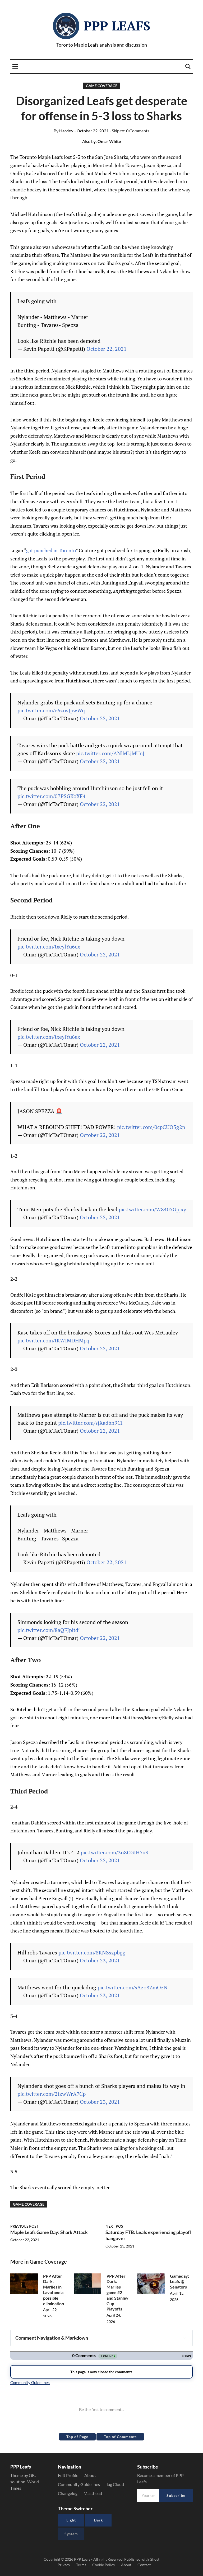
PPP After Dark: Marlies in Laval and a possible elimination (54, 2290)
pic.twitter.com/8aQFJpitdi (49, 1630)
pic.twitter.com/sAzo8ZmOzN (133, 1987)
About (90, 2475)
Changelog (68, 2493)
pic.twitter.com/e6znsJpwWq (51, 710)
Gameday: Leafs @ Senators (179, 2281)
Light (71, 2520)
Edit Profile (68, 2475)
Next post (115, 2226)
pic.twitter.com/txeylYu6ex (49, 947)
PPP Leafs (117, 26)
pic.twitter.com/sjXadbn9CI (90, 1423)
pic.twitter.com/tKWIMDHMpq (53, 1340)
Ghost (154, 2559)
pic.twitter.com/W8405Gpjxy (152, 1209)
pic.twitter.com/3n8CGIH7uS (114, 1852)
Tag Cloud (115, 2484)
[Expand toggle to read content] (184, 2338)
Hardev (64, 131)
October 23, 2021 (100, 1960)
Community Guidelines (79, 2484)
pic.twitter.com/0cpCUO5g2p (151, 1127)
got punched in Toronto (51, 550)
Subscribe (176, 2495)
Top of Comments (120, 2437)
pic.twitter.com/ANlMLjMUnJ (110, 753)
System (71, 2534)
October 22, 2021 (107, 349)
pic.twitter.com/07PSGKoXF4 (52, 796)
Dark (98, 2520)
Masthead (93, 2493)
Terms (81, 2565)
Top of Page (77, 2437)
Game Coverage (102, 86)
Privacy (64, 2565)
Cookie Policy (104, 2565)
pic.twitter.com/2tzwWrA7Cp (52, 2094)
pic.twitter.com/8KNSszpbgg (92, 1952)
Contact (144, 2565)
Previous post (24, 2226)
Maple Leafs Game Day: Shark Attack (49, 2232)
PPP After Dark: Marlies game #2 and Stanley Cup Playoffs (117, 2292)
